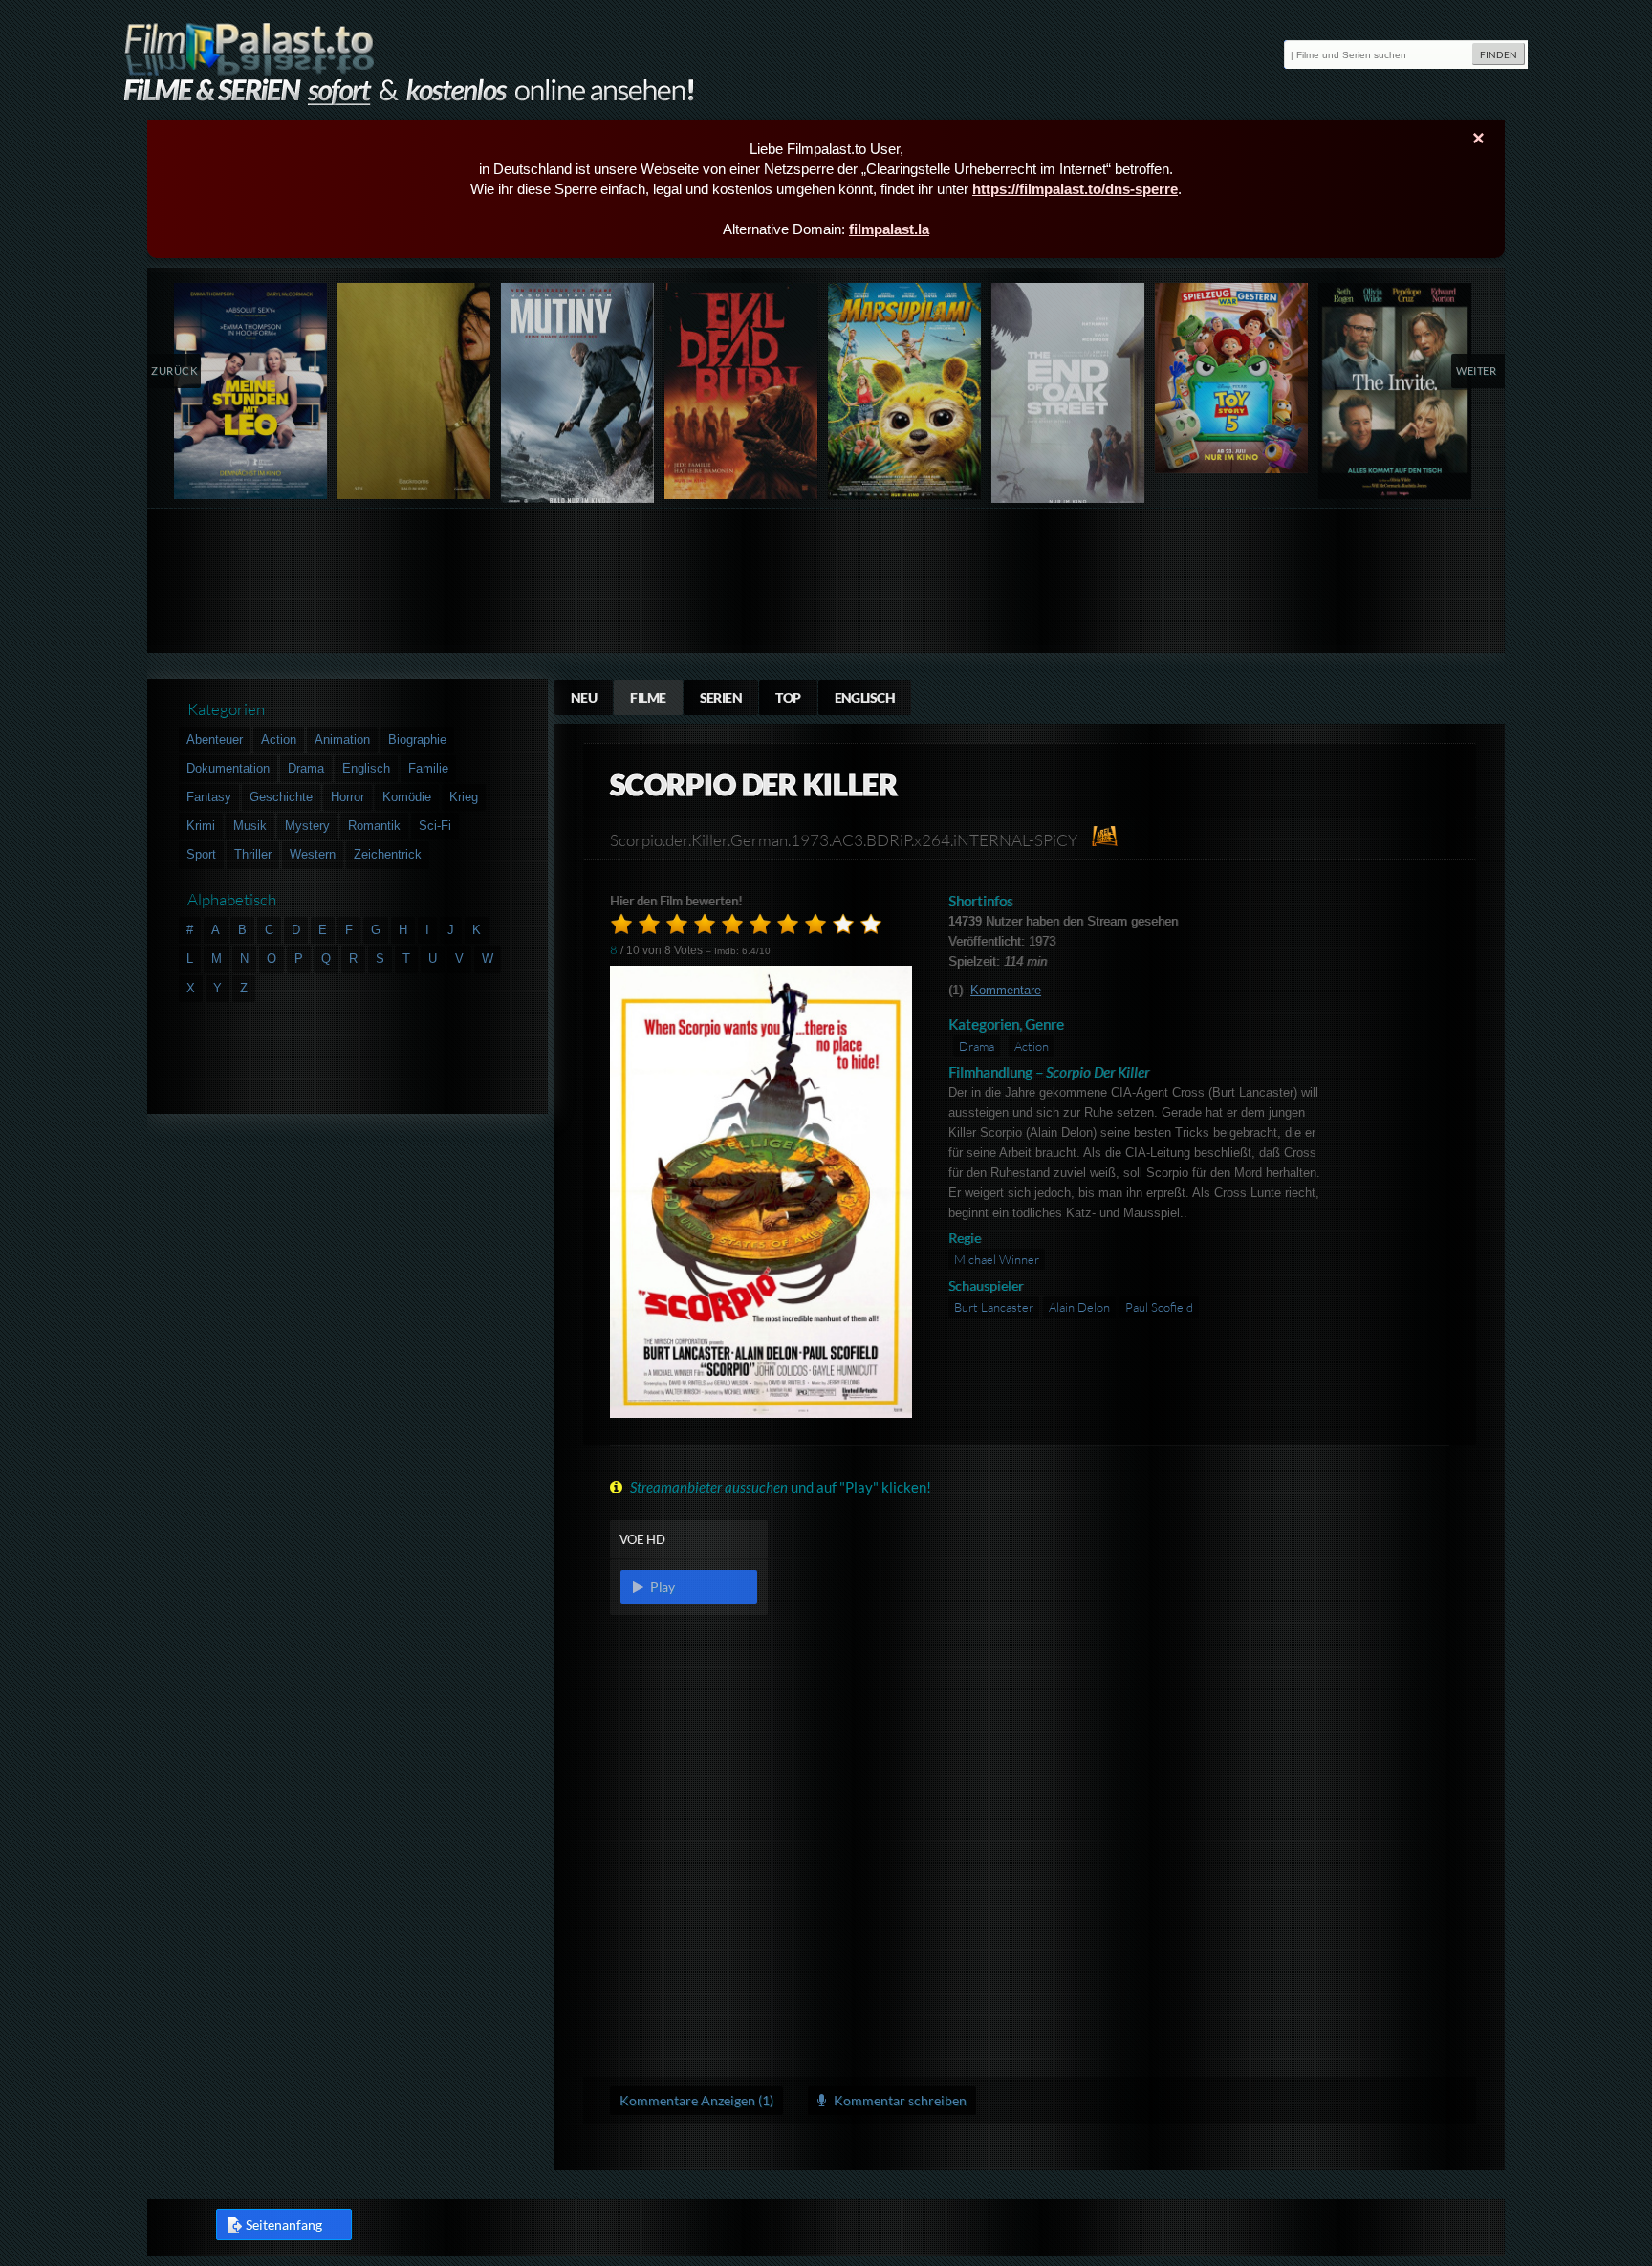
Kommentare (1006, 990)
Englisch (865, 697)
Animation (342, 740)
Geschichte (281, 797)
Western (313, 854)
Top (788, 697)
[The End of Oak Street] (1068, 397)
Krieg (464, 797)
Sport (201, 854)
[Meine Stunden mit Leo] (251, 391)
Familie (428, 768)
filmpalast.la (889, 229)
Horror (348, 797)
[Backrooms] (414, 391)
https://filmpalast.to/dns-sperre (1075, 189)
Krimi (201, 826)
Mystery (307, 826)
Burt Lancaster (994, 1307)
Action (1032, 1046)
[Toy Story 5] (1232, 378)
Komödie (407, 797)
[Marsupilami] (905, 391)
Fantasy (209, 797)
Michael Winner (997, 1259)
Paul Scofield (1159, 1307)
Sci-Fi (435, 826)
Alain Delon (1079, 1307)
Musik (250, 826)
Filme (648, 697)
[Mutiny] (578, 397)
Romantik (374, 826)
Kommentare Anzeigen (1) (696, 2100)
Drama (977, 1046)
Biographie (417, 740)
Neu (584, 697)
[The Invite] (1395, 391)
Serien (721, 697)
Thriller (253, 854)
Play (661, 1587)
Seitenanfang (284, 2224)
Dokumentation (228, 768)
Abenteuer (215, 740)
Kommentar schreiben (899, 2100)
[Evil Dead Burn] (741, 391)
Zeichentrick (388, 854)
